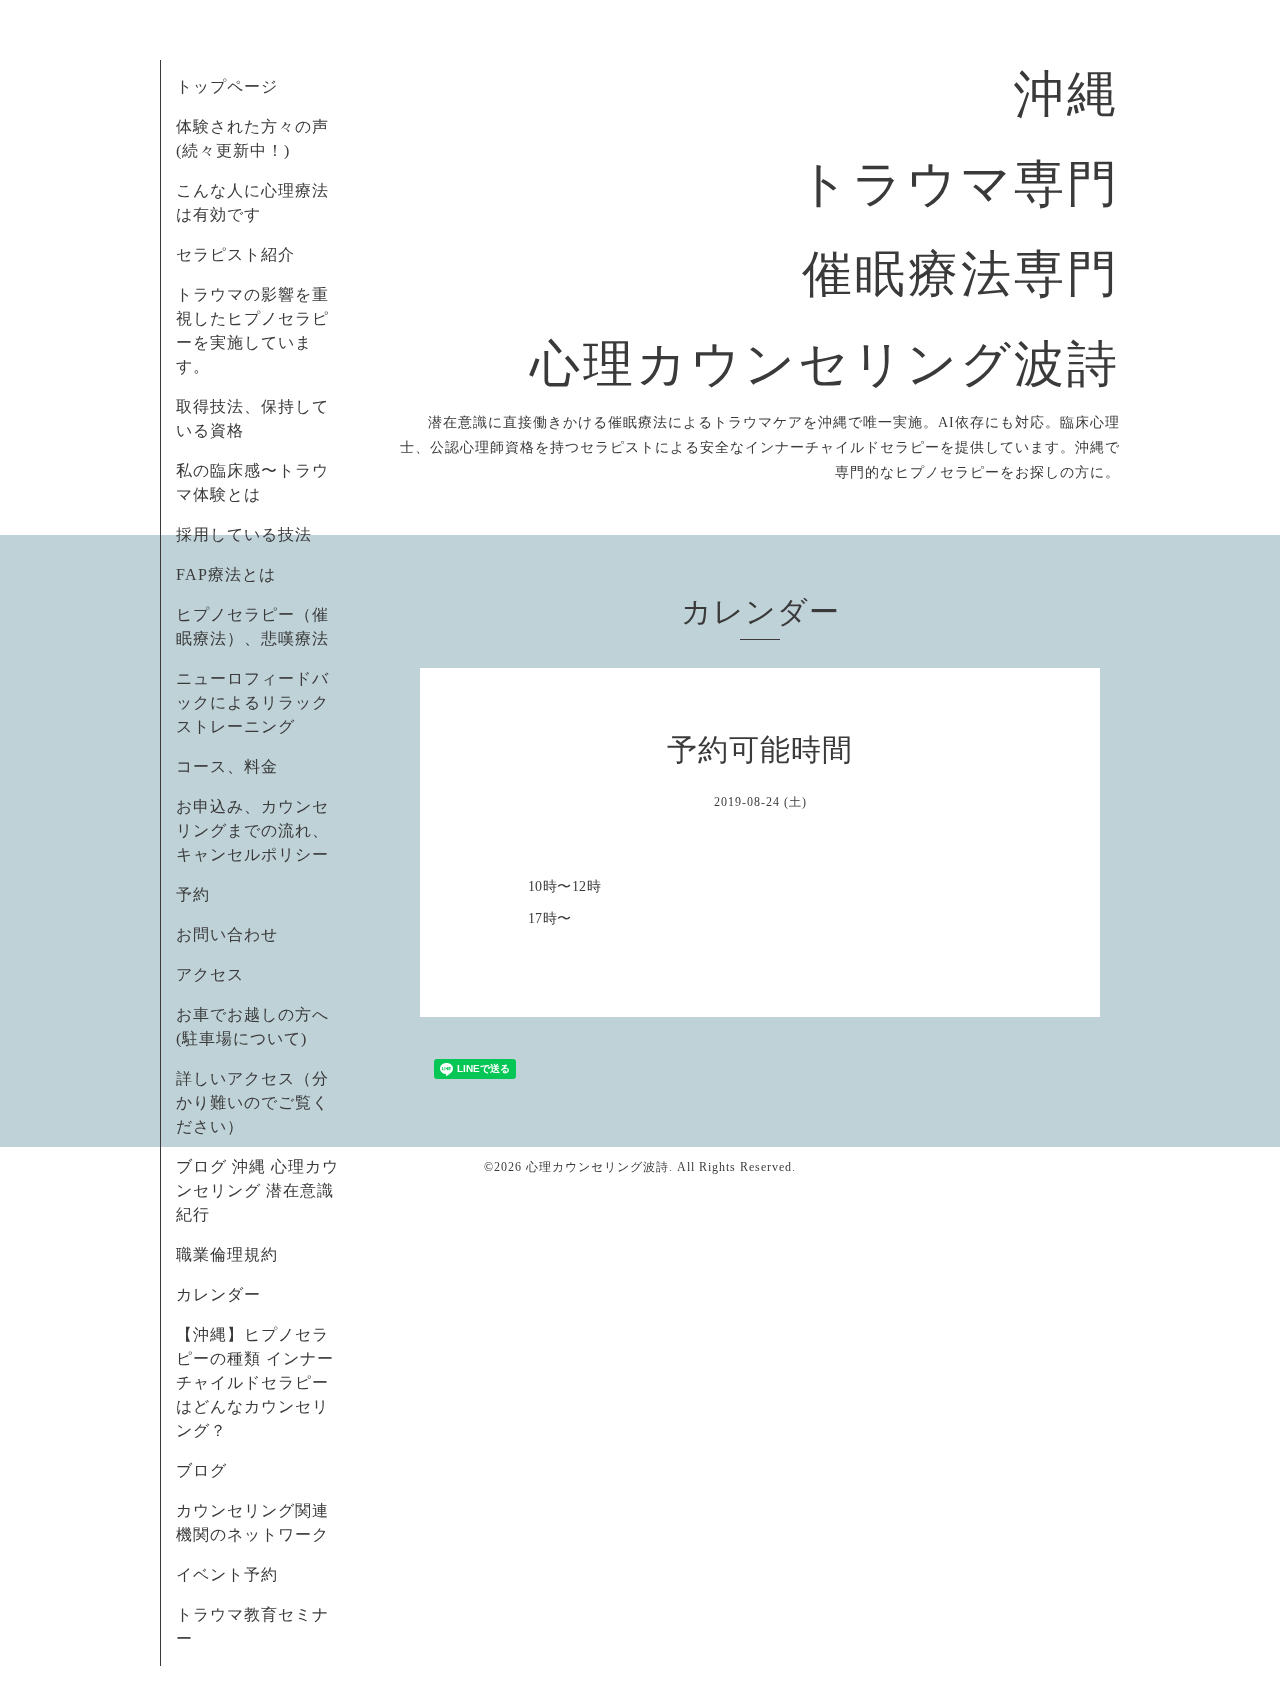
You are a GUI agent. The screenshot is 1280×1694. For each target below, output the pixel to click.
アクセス (210, 974)
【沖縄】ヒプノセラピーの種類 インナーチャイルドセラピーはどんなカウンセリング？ (255, 1382)
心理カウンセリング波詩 (597, 1167)
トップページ (227, 86)
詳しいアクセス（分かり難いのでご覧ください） (252, 1102)
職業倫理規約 (227, 1254)
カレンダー (218, 1294)
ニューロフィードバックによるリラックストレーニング (252, 702)
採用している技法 (244, 534)
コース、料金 (227, 766)
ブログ (201, 1470)
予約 (193, 894)
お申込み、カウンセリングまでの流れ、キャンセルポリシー (252, 830)
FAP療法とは (226, 574)
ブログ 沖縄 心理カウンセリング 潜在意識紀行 (257, 1190)
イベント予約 (227, 1574)
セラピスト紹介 (235, 254)
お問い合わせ (227, 934)
